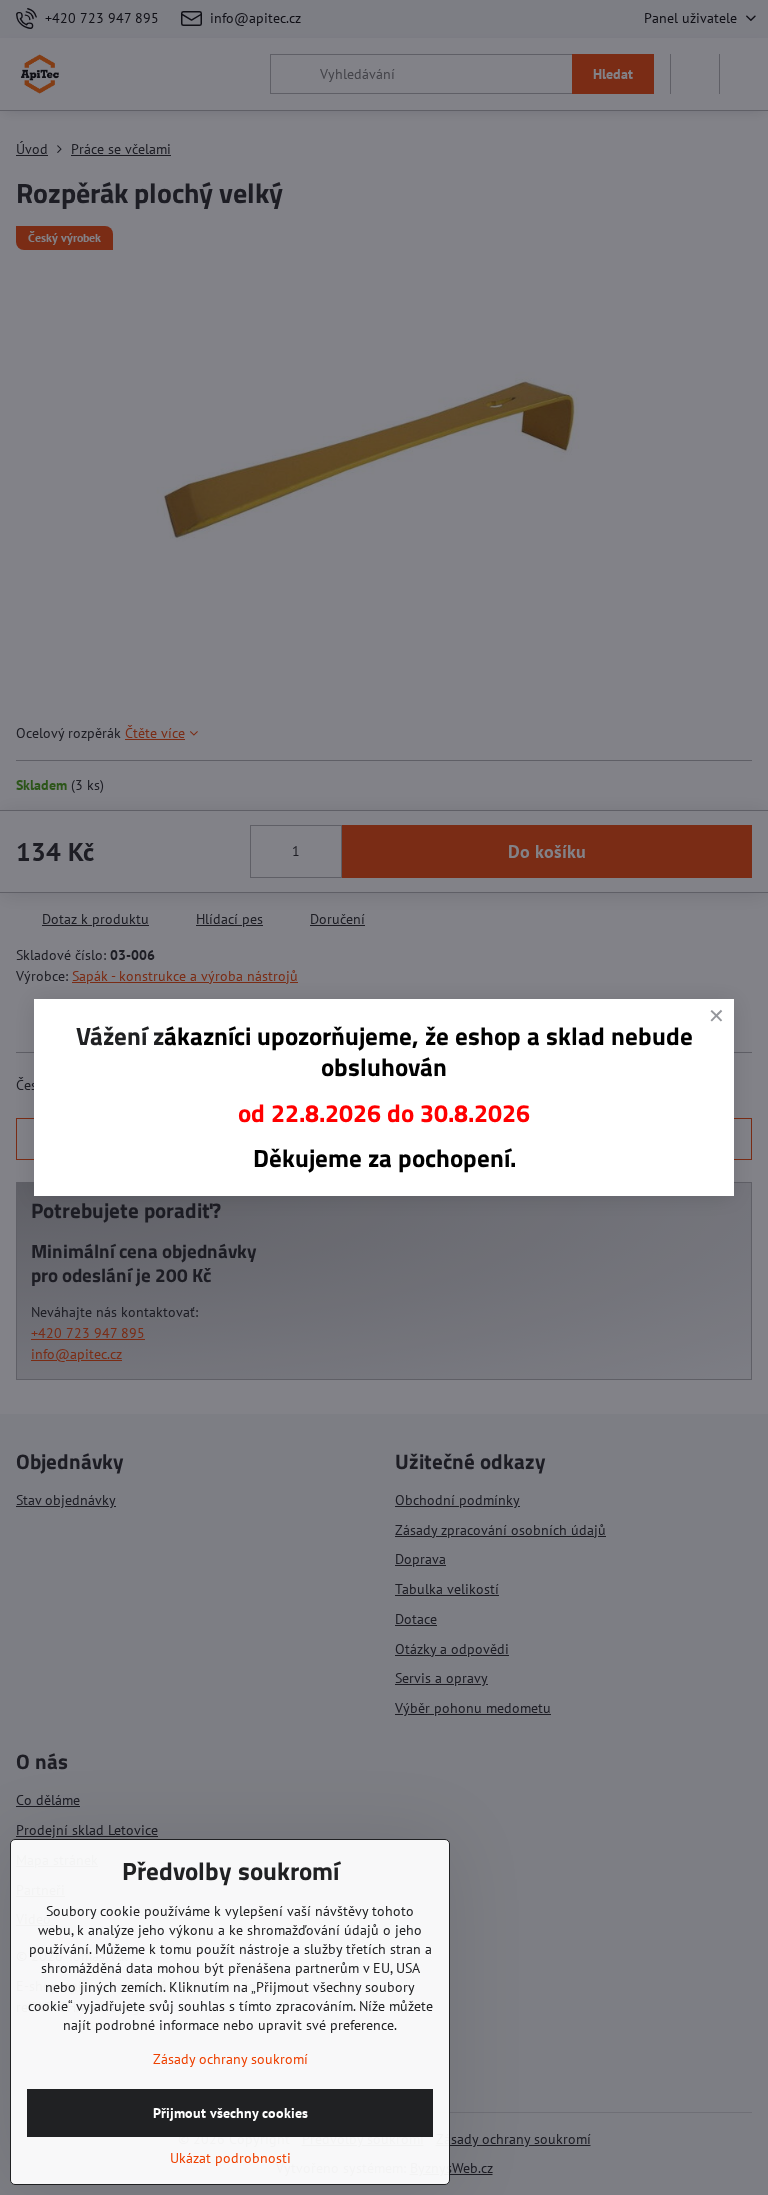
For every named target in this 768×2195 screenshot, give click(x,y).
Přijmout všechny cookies (230, 2113)
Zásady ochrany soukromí (230, 2059)
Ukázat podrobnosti (230, 2158)
